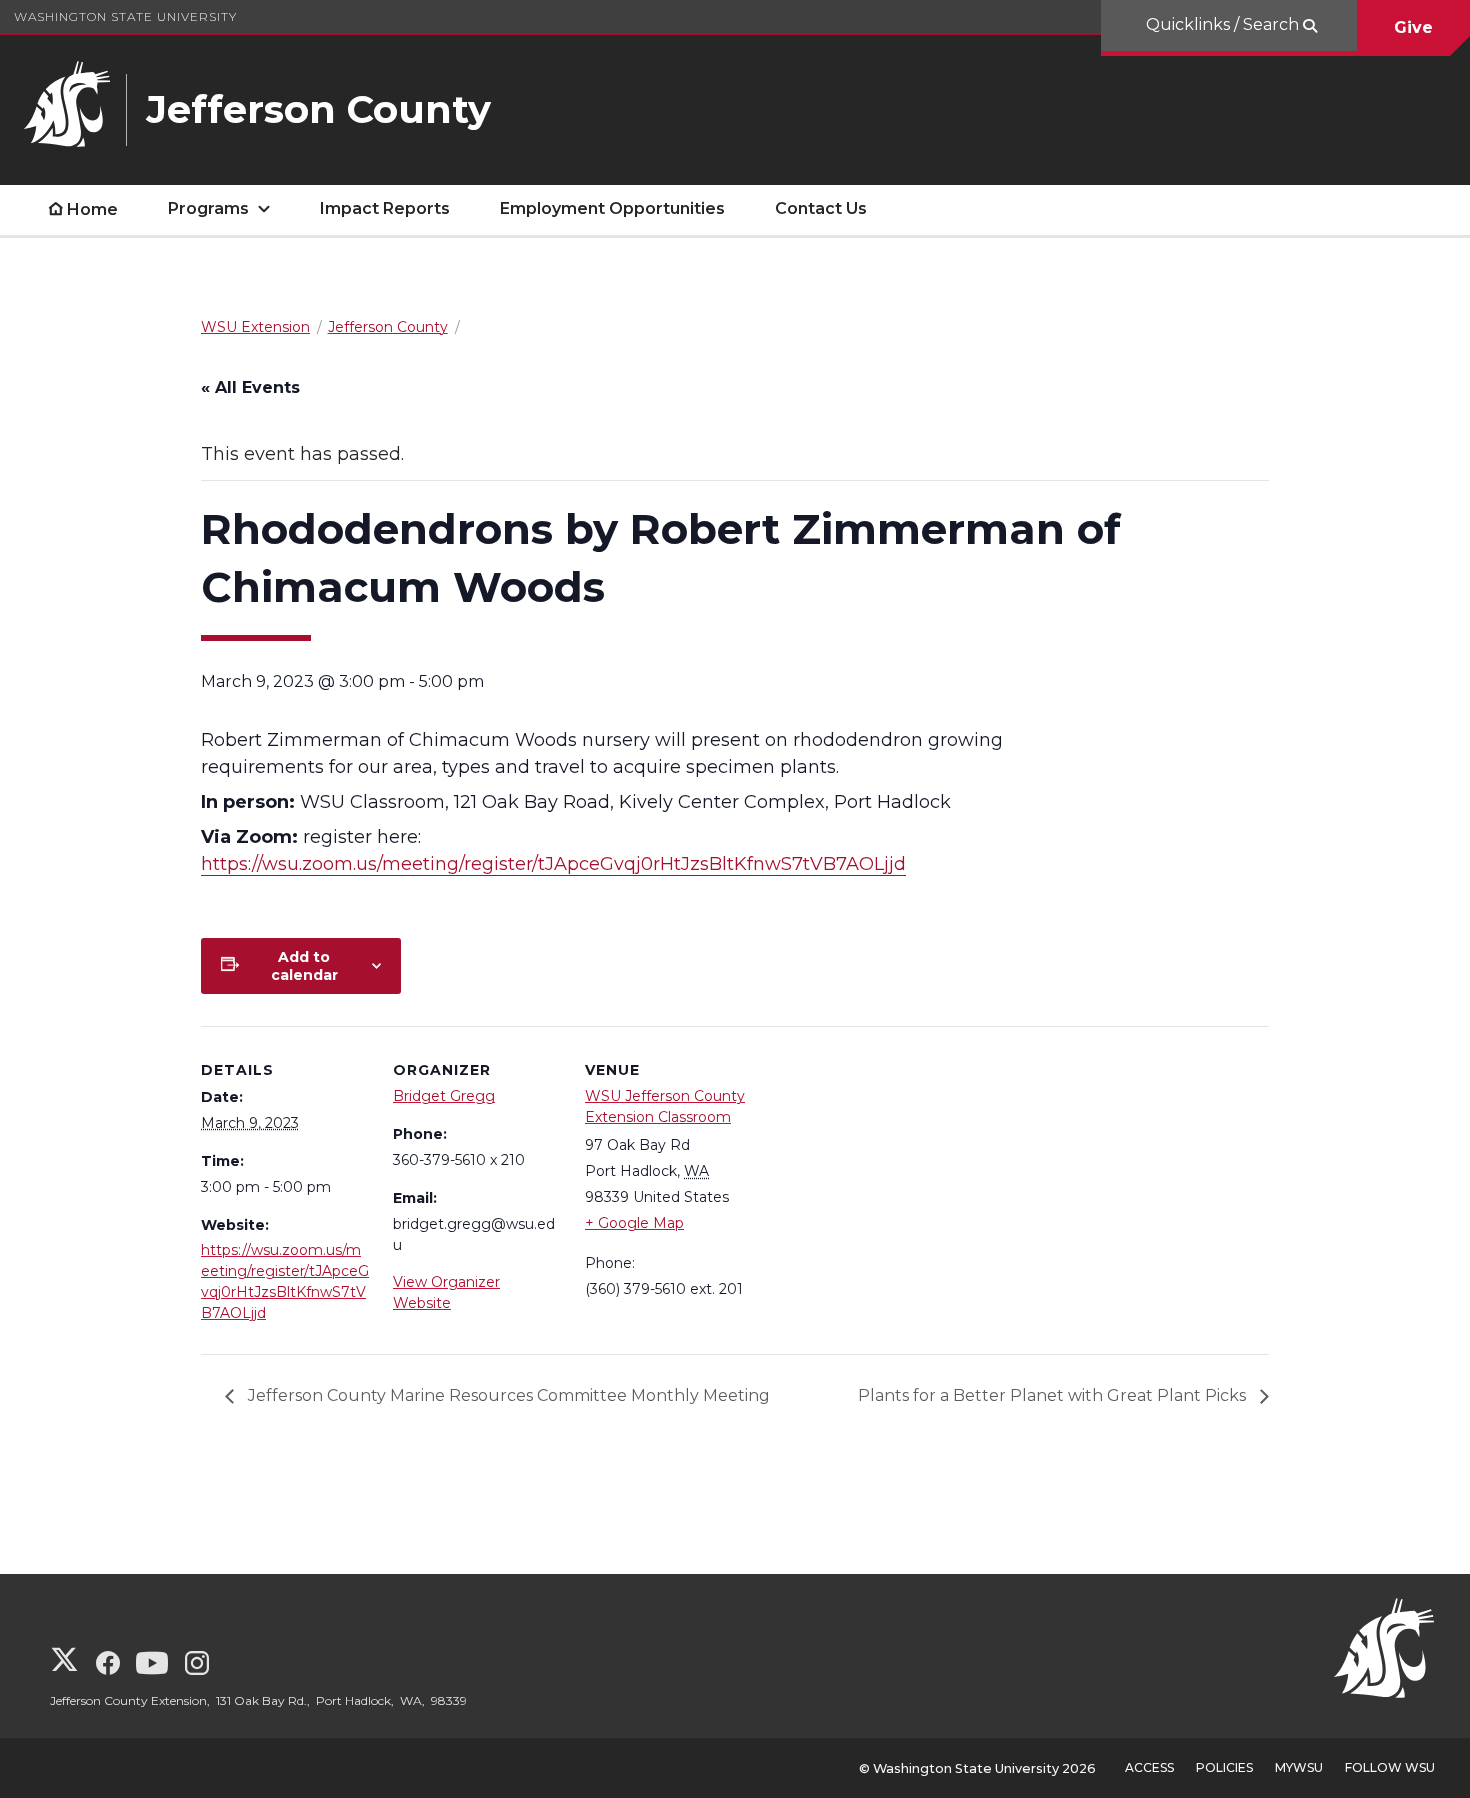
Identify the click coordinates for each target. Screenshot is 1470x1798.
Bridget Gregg (444, 1096)
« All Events (250, 387)
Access (1149, 1767)
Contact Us (821, 208)
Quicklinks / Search (1224, 24)
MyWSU (1299, 1767)
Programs (208, 208)
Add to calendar (304, 966)
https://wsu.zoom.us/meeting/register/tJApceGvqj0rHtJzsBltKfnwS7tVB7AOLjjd (553, 864)
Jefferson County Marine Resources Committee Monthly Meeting (507, 1395)
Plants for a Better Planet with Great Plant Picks (1054, 1395)
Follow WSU (1390, 1767)
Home (92, 209)
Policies (1224, 1767)
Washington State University (125, 16)
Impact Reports (385, 208)
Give (1413, 27)
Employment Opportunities (612, 208)
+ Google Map (634, 1223)
